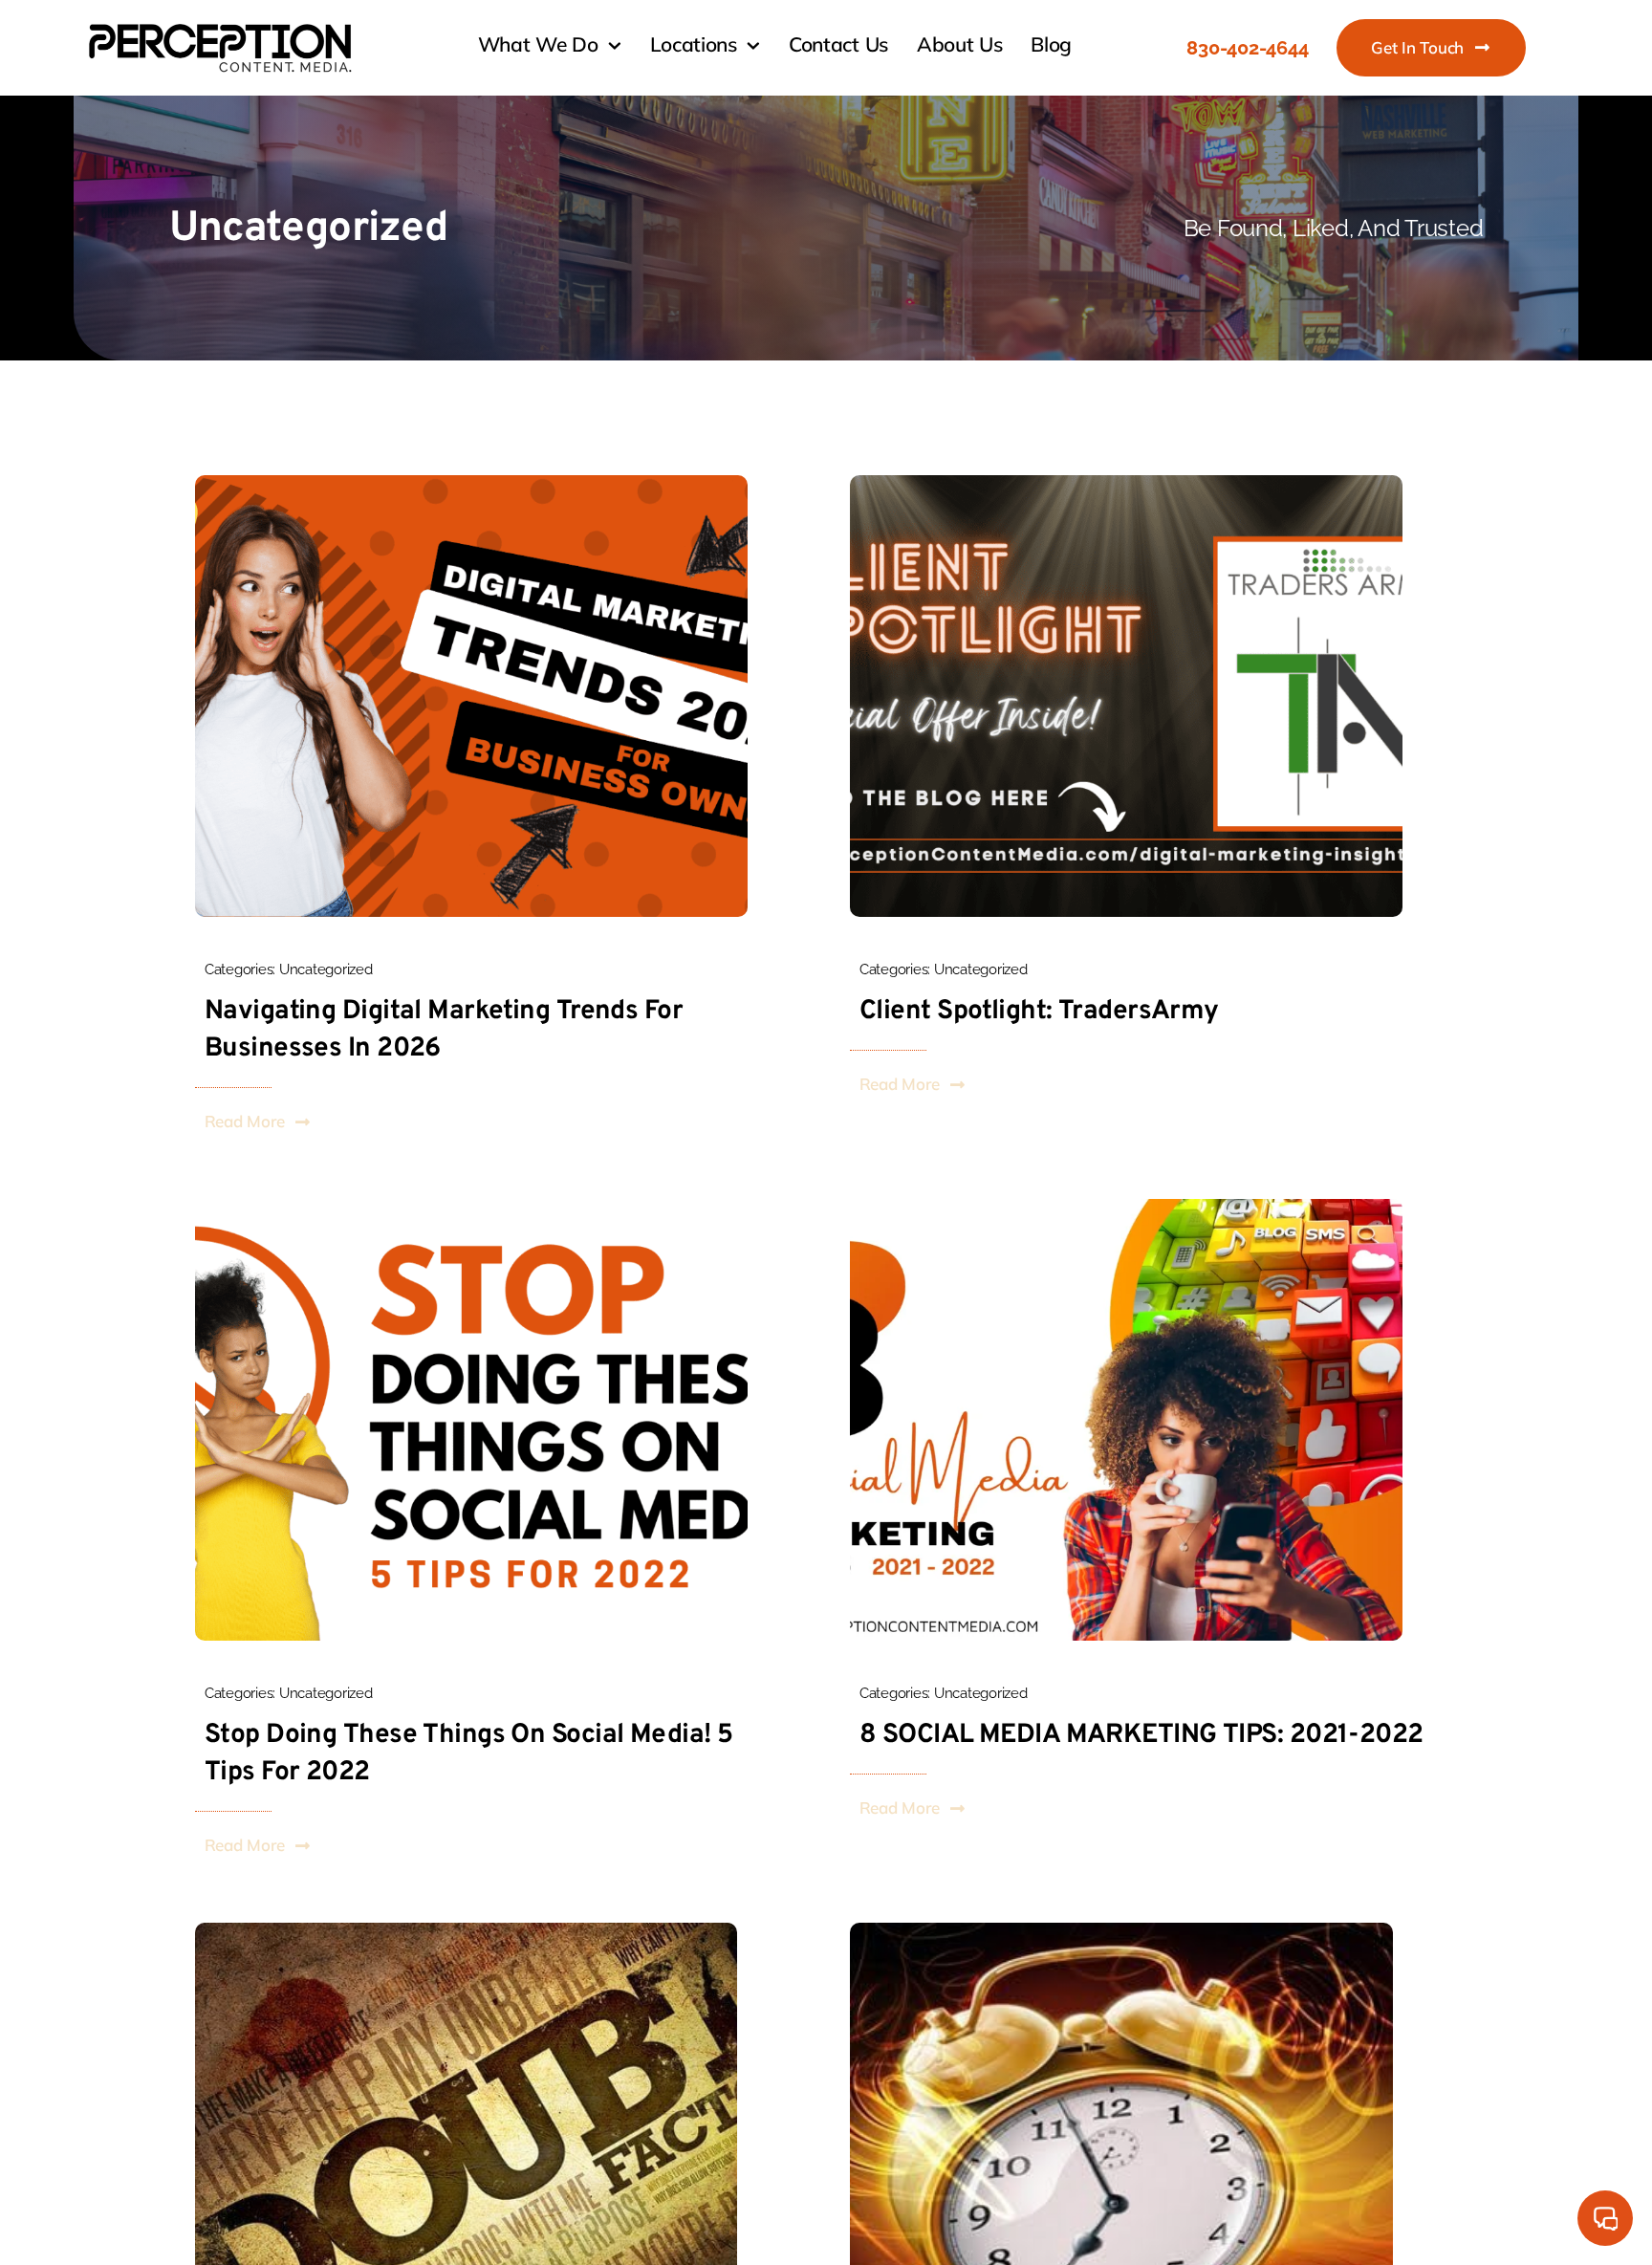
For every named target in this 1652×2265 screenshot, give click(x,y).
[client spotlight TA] (1126, 483)
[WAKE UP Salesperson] (1121, 1930)
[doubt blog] (466, 1930)
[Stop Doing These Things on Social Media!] (471, 1207)
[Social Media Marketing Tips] (1126, 1207)
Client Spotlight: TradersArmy (1039, 1012)
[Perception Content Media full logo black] (220, 26)
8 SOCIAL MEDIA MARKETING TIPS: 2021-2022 (1141, 1735)
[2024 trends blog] (471, 483)
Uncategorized (326, 969)
